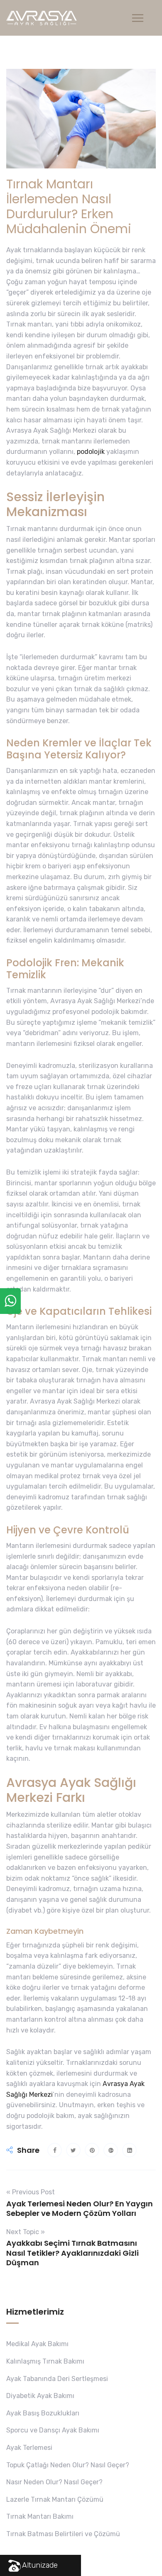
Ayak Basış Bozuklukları (43, 2413)
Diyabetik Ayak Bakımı (40, 2396)
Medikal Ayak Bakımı (37, 2344)
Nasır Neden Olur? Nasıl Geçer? (54, 2482)
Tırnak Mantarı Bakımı (40, 2516)
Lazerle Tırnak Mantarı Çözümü (55, 2499)
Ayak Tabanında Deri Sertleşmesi (57, 2379)
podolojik (91, 452)
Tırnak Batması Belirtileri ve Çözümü (63, 2534)
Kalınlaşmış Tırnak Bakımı (45, 2361)
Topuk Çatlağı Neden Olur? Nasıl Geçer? (68, 2465)
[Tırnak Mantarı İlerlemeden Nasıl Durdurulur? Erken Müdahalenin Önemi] (55, 2150)
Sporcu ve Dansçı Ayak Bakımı (53, 2430)
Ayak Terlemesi (29, 2448)
